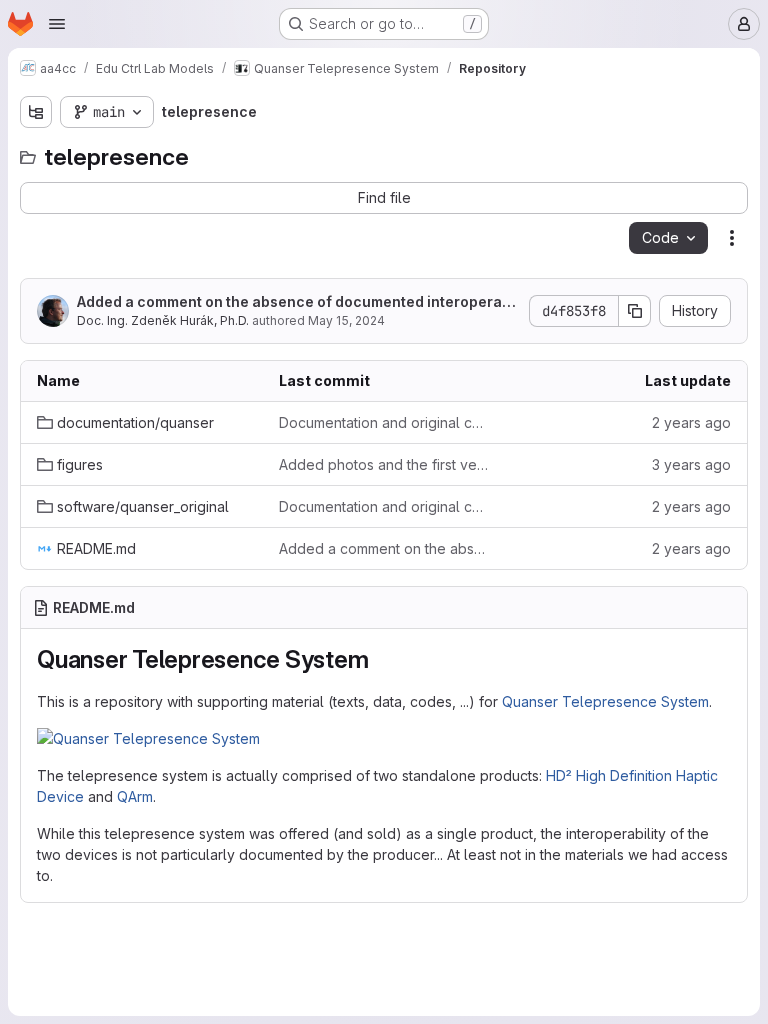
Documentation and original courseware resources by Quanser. (384, 422)
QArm (135, 796)
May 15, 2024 (346, 320)
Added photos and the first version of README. (384, 464)
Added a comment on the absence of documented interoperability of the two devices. (298, 302)
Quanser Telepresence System (605, 701)
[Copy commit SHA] (635, 311)
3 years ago (691, 464)
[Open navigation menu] (57, 24)
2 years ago (691, 422)
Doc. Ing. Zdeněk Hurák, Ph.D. (163, 320)
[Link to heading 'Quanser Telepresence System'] (382, 659)
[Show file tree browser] (36, 112)
